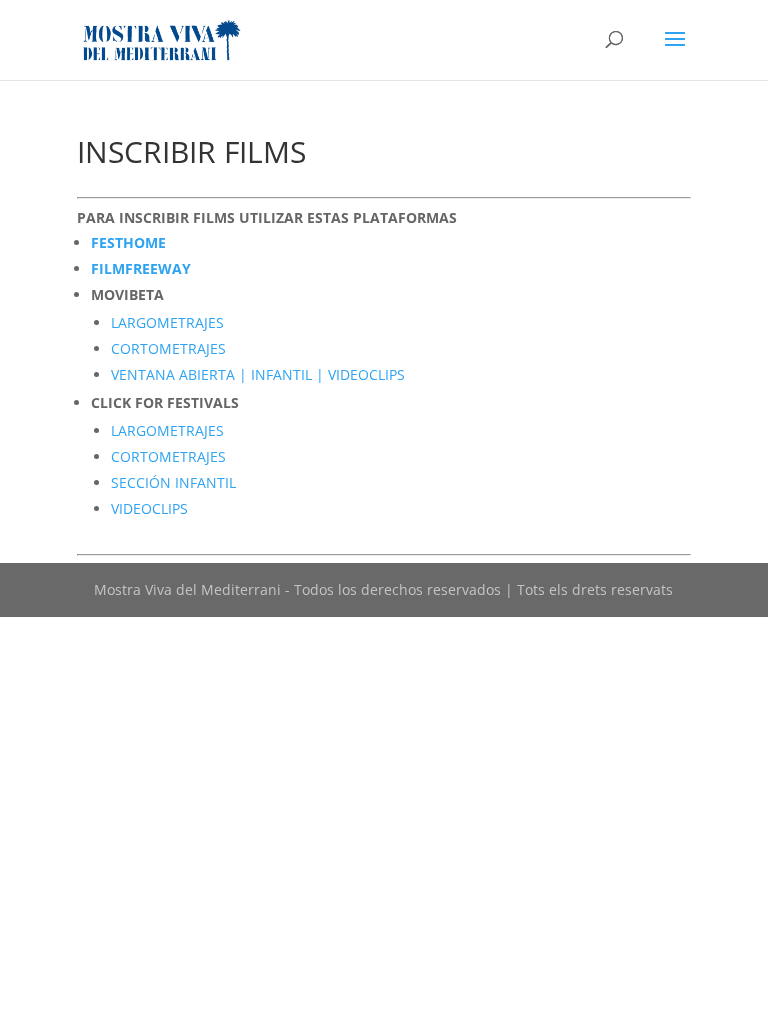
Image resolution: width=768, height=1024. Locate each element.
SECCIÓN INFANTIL (173, 482)
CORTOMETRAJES (168, 348)
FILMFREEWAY (141, 268)
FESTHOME (128, 242)
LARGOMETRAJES (167, 322)
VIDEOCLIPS (149, 508)
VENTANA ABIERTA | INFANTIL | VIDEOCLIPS (258, 374)
